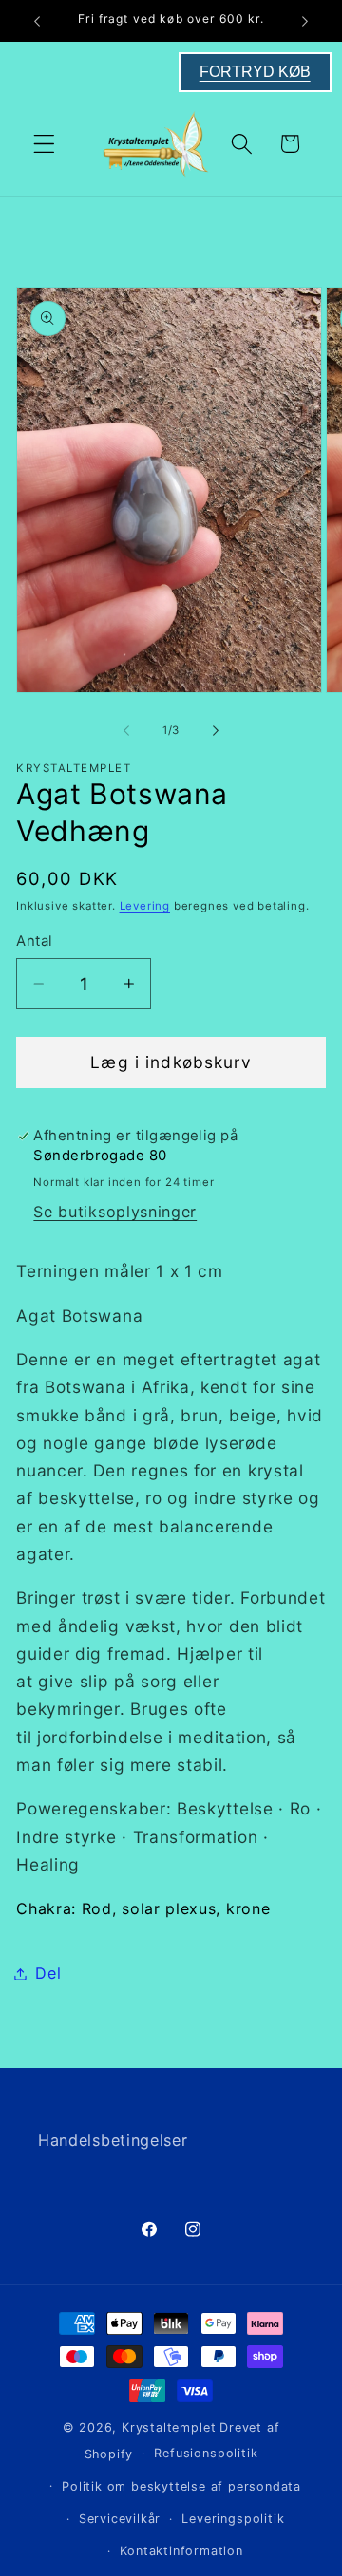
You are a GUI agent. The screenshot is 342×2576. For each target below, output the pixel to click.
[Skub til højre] (216, 731)
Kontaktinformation (181, 2551)
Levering (145, 906)
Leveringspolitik (233, 2519)
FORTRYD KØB (255, 72)
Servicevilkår (120, 2519)
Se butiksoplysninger (115, 1212)
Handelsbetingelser (113, 2140)
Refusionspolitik (206, 2453)
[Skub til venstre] (126, 731)
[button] (44, 144)
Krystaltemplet (169, 2427)
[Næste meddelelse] (305, 21)
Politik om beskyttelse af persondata (181, 2486)
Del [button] (48, 1973)
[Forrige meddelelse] (37, 21)
